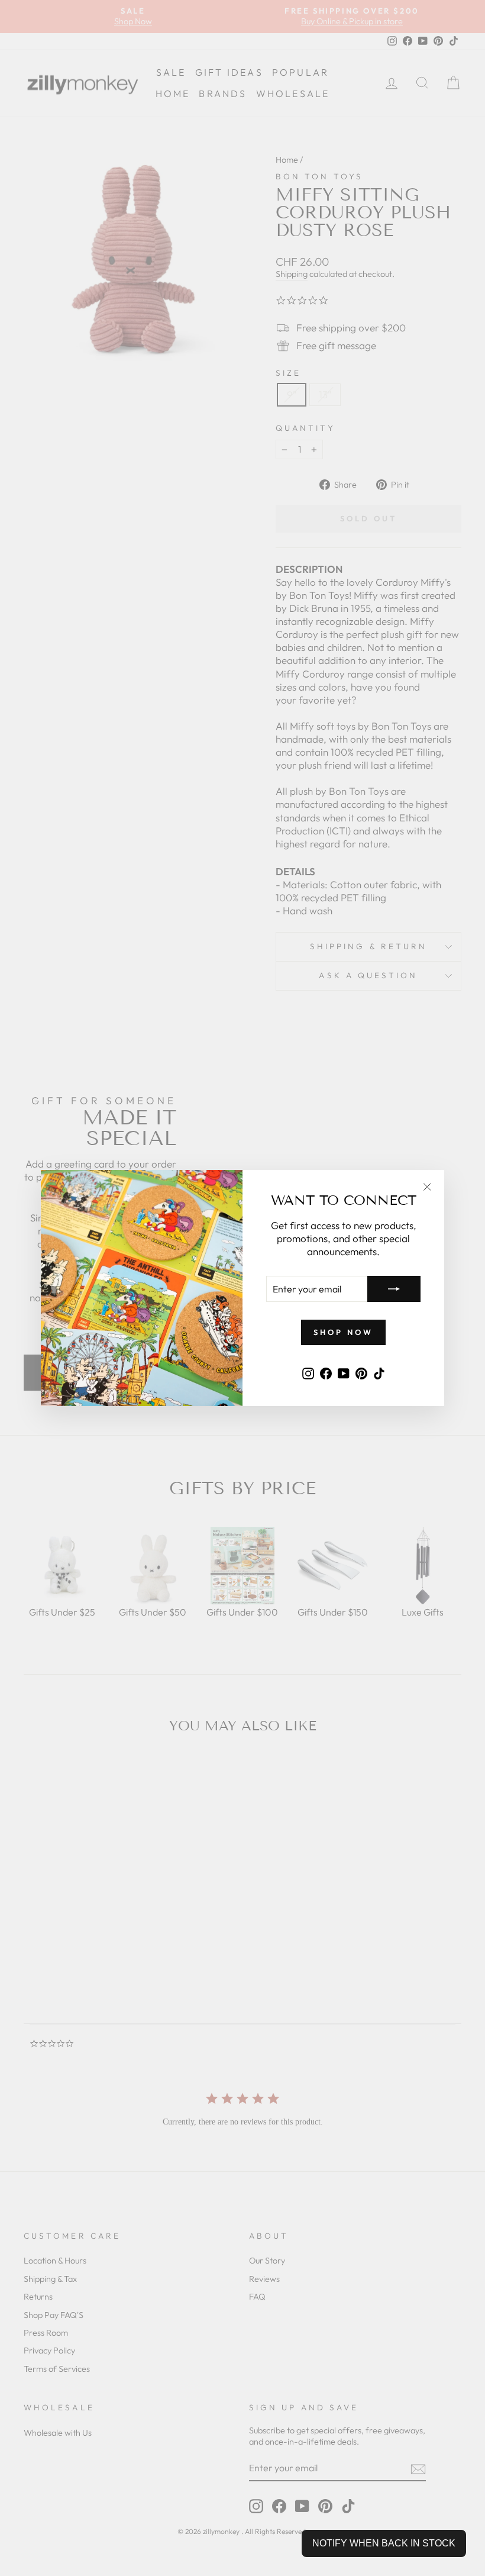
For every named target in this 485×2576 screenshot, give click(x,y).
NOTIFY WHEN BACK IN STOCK (384, 2543)
